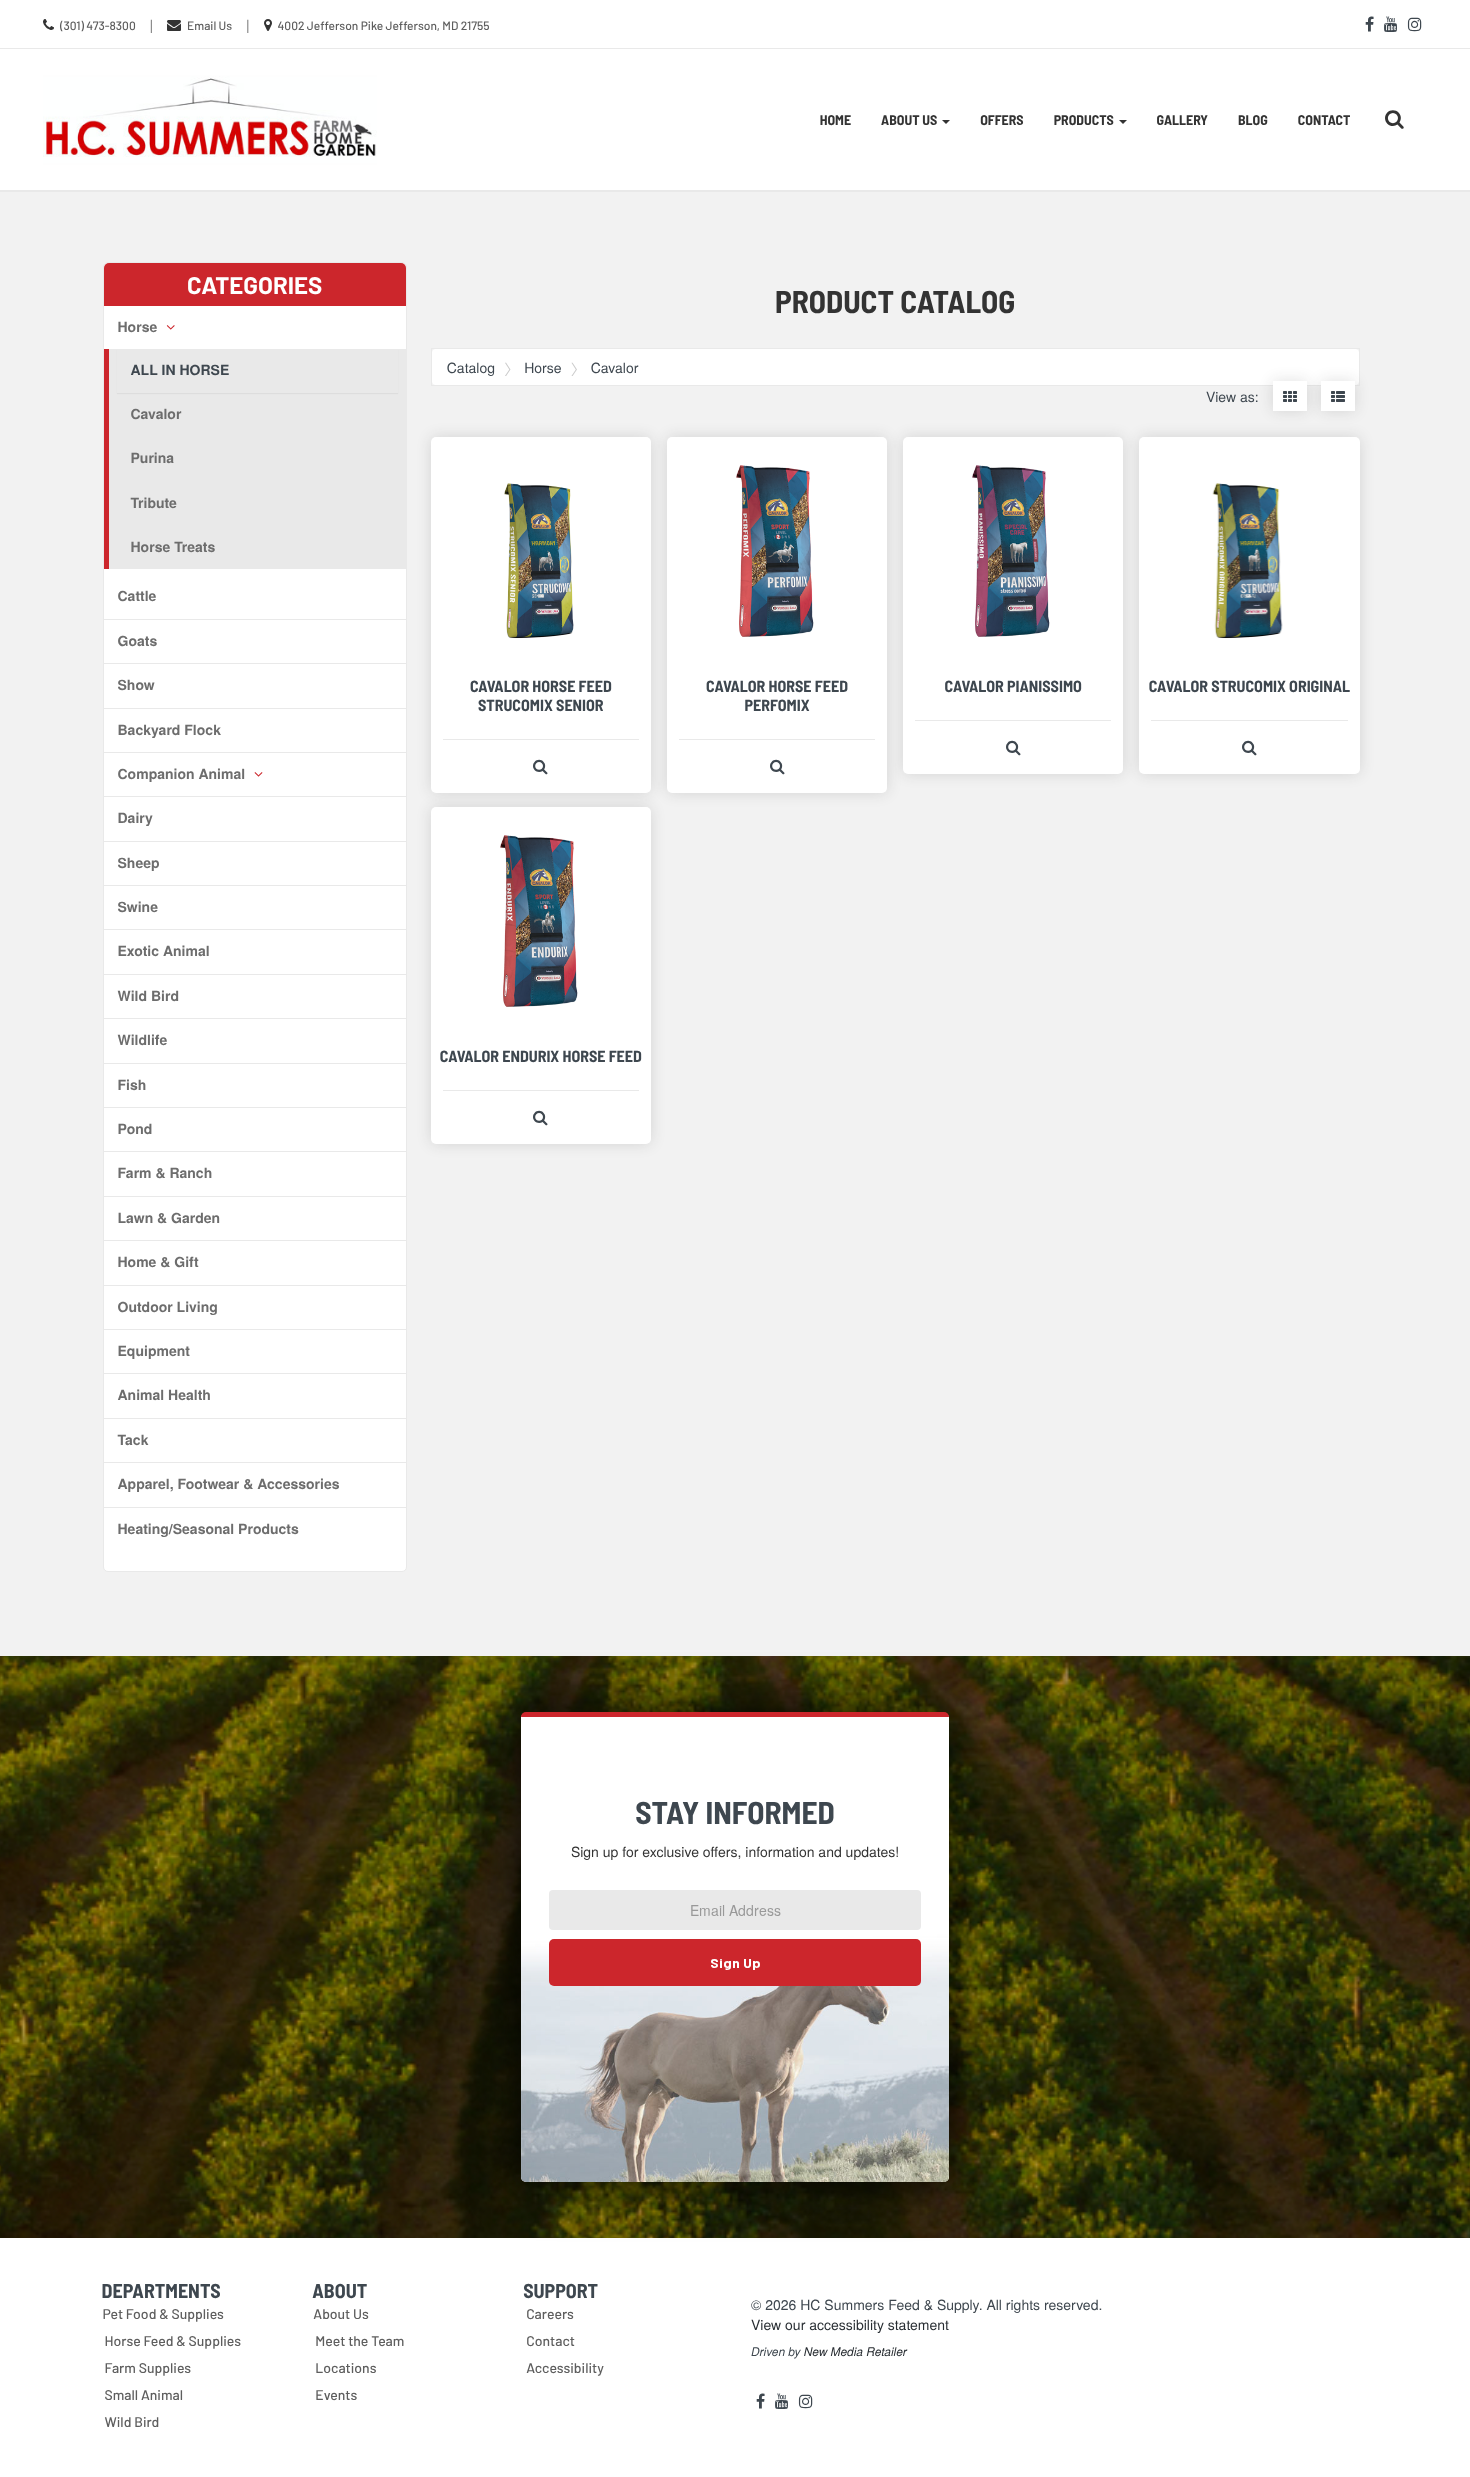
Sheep (139, 863)
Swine (138, 907)
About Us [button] (910, 119)
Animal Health (164, 1395)
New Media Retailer (855, 2352)
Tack (133, 1440)
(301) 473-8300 (98, 26)
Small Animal (144, 2394)
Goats (138, 641)
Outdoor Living (168, 1307)
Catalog (471, 367)
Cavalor (156, 414)
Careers (550, 2313)
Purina (153, 458)
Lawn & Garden (169, 1218)
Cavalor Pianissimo (1013, 686)
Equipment (154, 1351)
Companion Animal (184, 774)
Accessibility (565, 2367)
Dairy (135, 818)
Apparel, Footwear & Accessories (229, 1484)
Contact (1324, 119)
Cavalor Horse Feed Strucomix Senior (541, 696)
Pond (135, 1129)
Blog (1253, 119)
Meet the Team (359, 2340)
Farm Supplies (148, 2367)
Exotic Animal (164, 951)
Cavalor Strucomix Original (1249, 686)
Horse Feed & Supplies (173, 2340)
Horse (140, 327)
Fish (132, 1085)
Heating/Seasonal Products (208, 1529)
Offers (1001, 119)
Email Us (209, 26)
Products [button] (1085, 119)
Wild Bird (148, 996)
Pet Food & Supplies (163, 2313)
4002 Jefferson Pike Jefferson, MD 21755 (384, 26)
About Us (341, 2313)
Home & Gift (158, 1262)
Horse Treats (173, 547)
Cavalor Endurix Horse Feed (541, 1056)
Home (835, 119)
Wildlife (143, 1040)
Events (336, 2394)
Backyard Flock (169, 730)
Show (136, 685)
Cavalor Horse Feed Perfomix (777, 696)
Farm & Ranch (165, 1173)
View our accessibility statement (850, 2324)
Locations (345, 2367)
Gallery (1182, 119)
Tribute (154, 503)
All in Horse (180, 370)
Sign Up (735, 1962)
